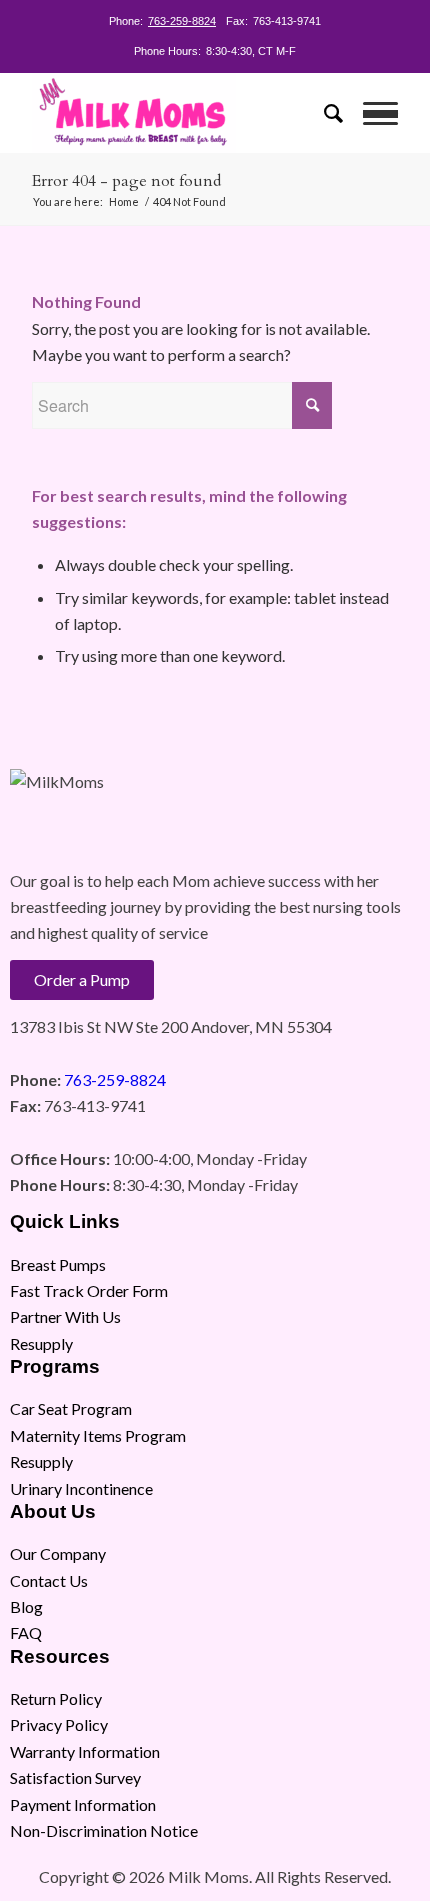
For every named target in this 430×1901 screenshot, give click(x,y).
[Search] (323, 113)
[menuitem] (323, 113)
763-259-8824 (182, 21)
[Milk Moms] (178, 113)
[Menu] (370, 113)
